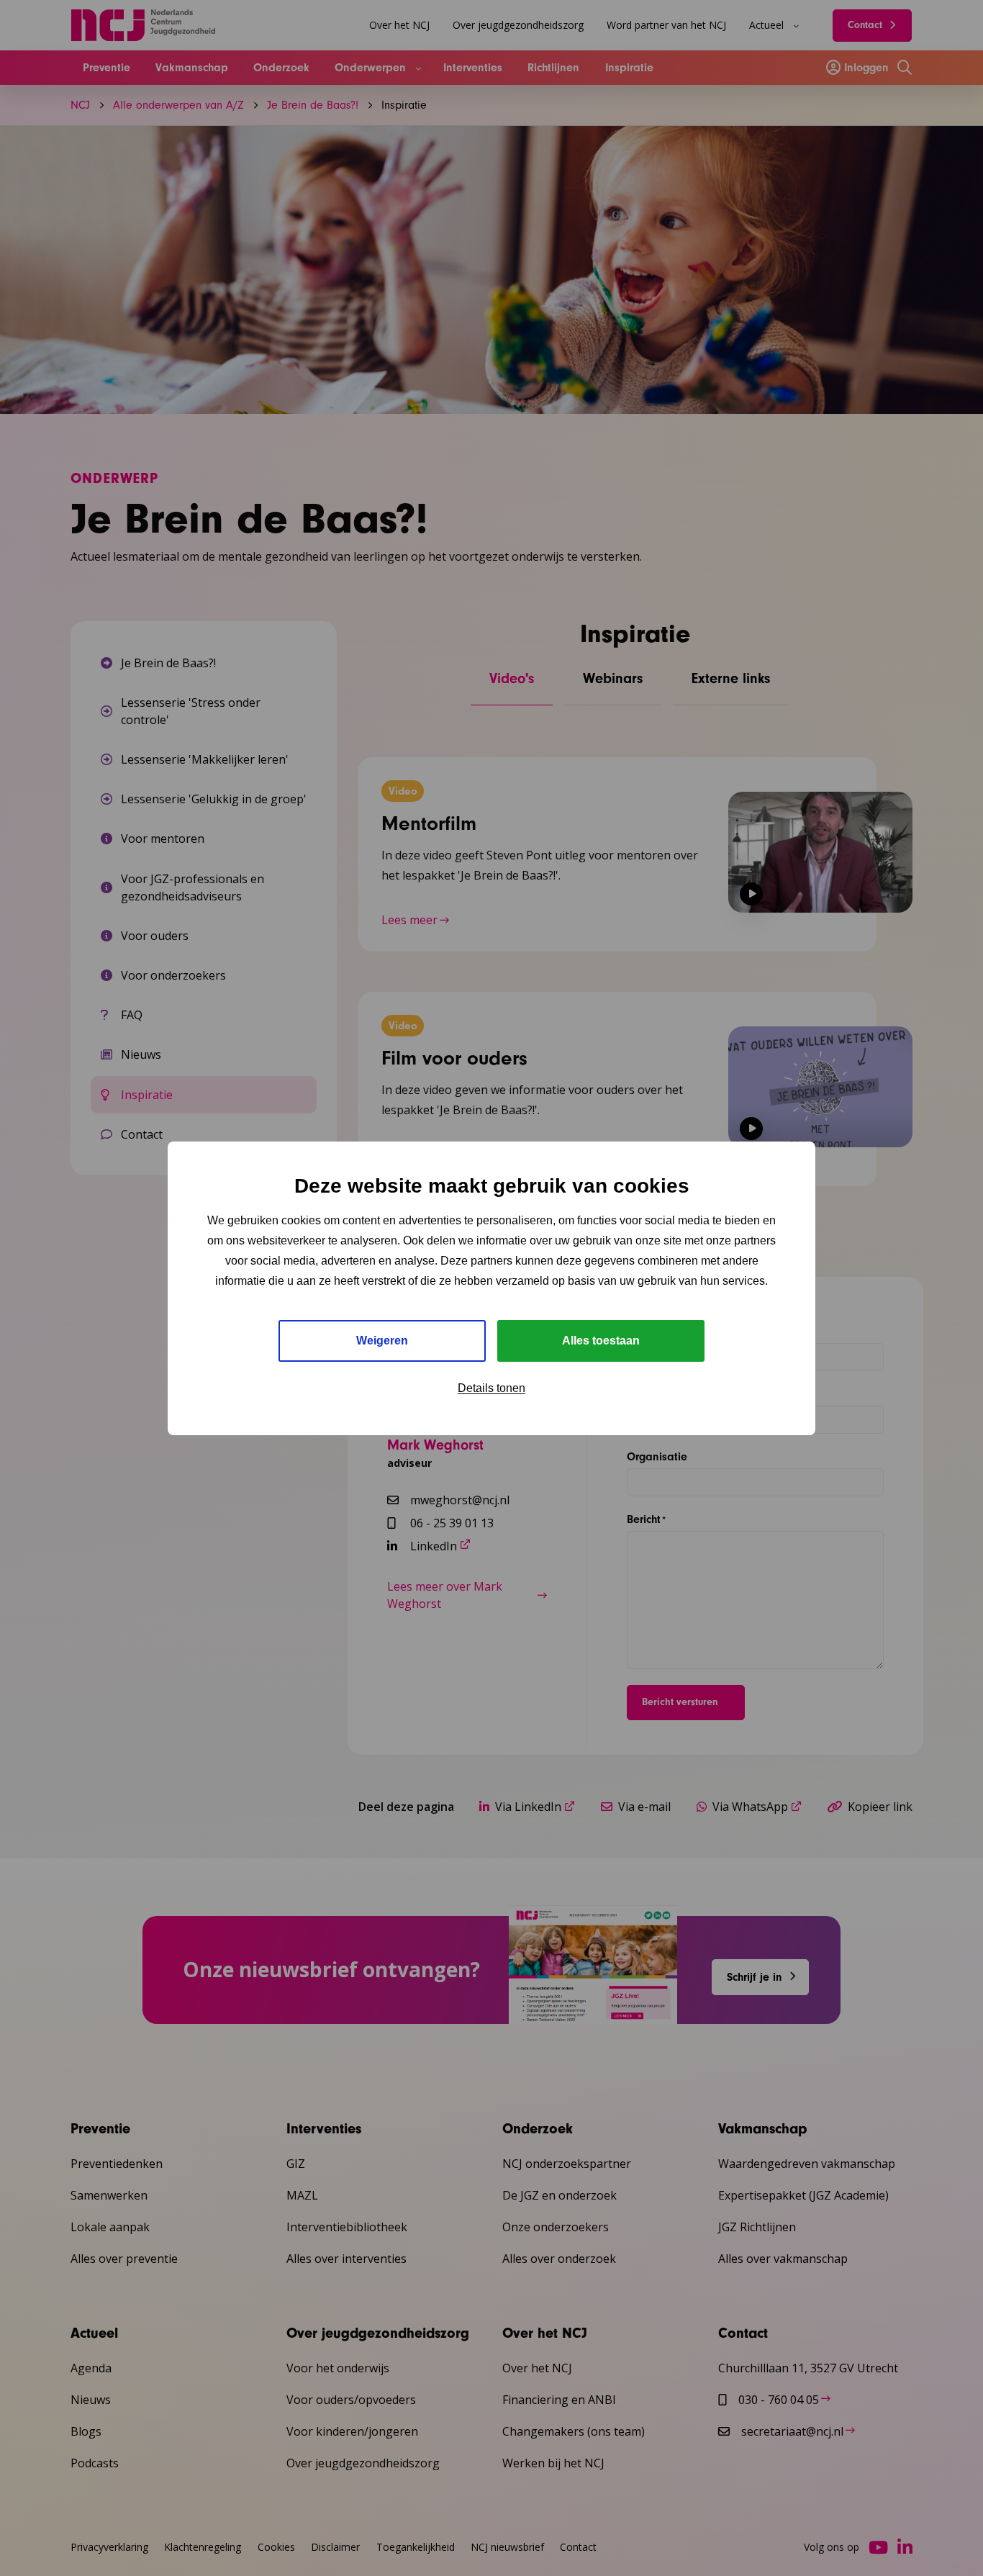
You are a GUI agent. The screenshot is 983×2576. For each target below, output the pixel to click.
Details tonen (491, 1388)
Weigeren (382, 1341)
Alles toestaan (601, 1341)
